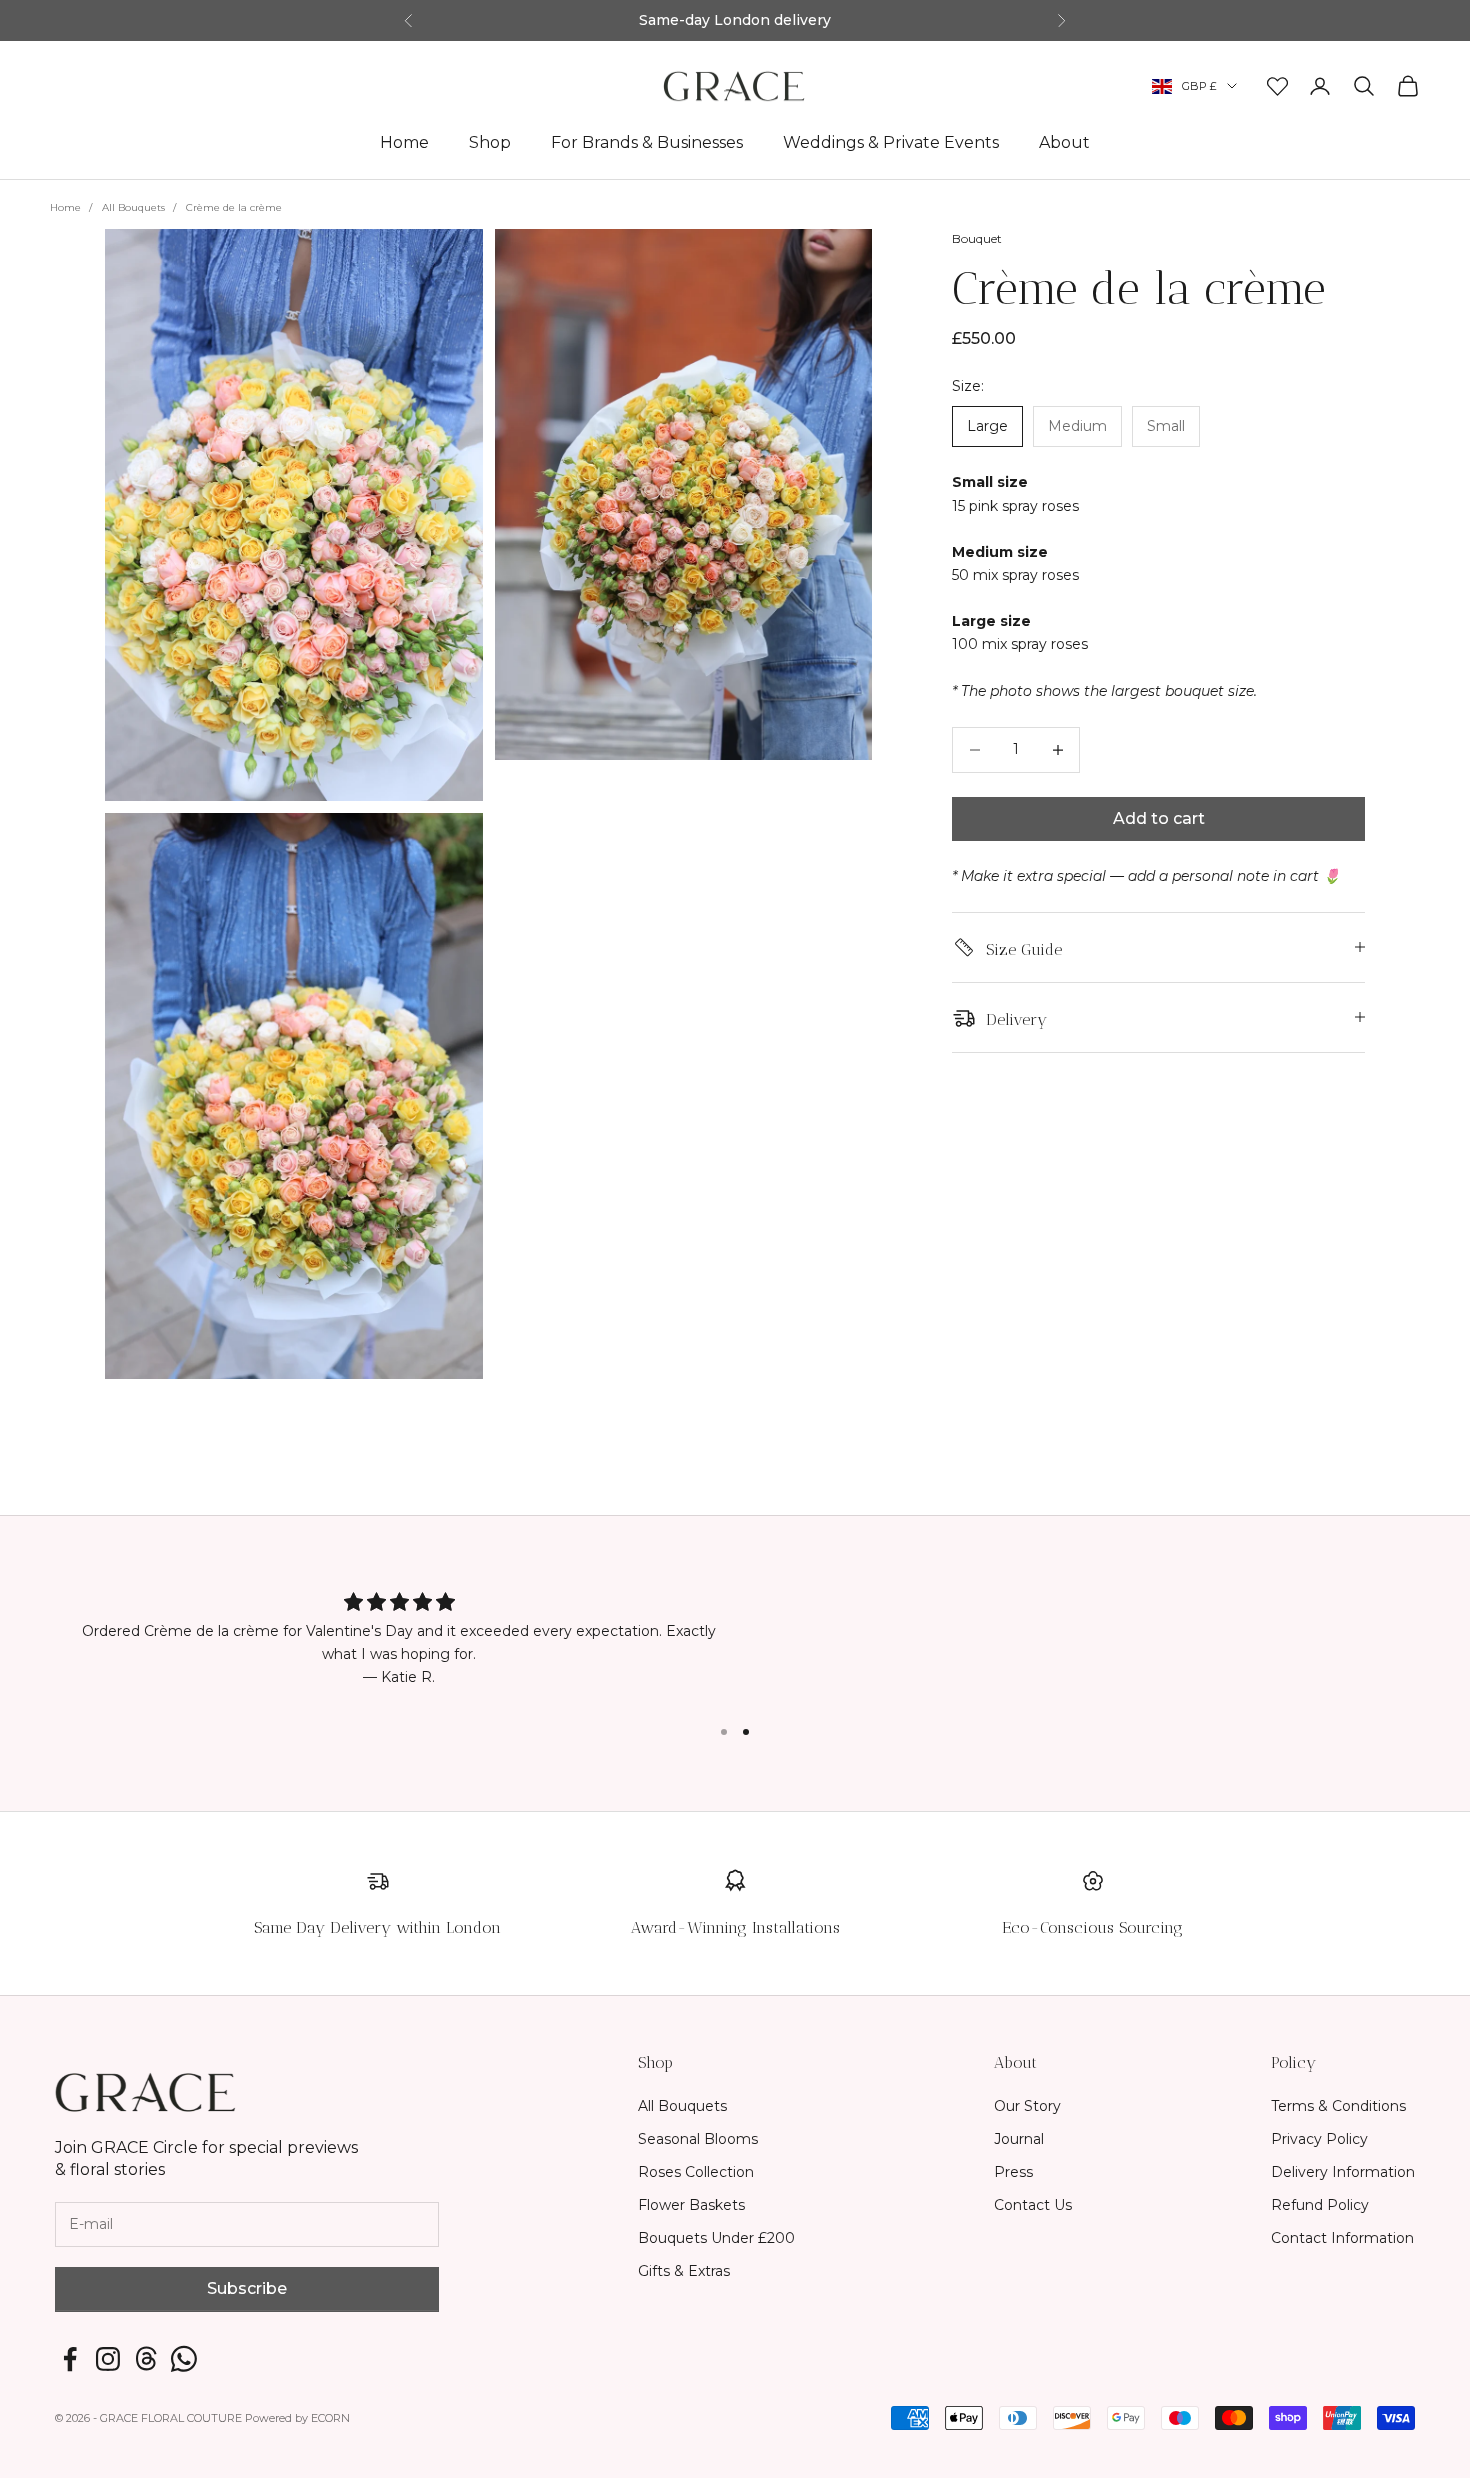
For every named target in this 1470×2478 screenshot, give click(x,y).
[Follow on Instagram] (108, 2359)
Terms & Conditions (1338, 2106)
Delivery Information (1343, 2172)
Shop (490, 141)
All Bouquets (133, 207)
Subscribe (247, 2288)
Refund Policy (1320, 2205)
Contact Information (1342, 2238)
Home (404, 141)
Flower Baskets (691, 2205)
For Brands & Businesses (647, 141)
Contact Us (1033, 2205)
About (1064, 141)
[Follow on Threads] (146, 2359)
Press (1013, 2172)
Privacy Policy (1319, 2139)
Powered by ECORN (297, 2418)
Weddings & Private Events (891, 141)
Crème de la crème (234, 207)
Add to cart (1159, 818)
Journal (1019, 2139)
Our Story (1027, 2106)
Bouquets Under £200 (716, 2238)
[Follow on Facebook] (70, 2359)
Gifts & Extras (684, 2271)
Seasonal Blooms (698, 2139)
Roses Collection (696, 2172)
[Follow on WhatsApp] (184, 2359)
